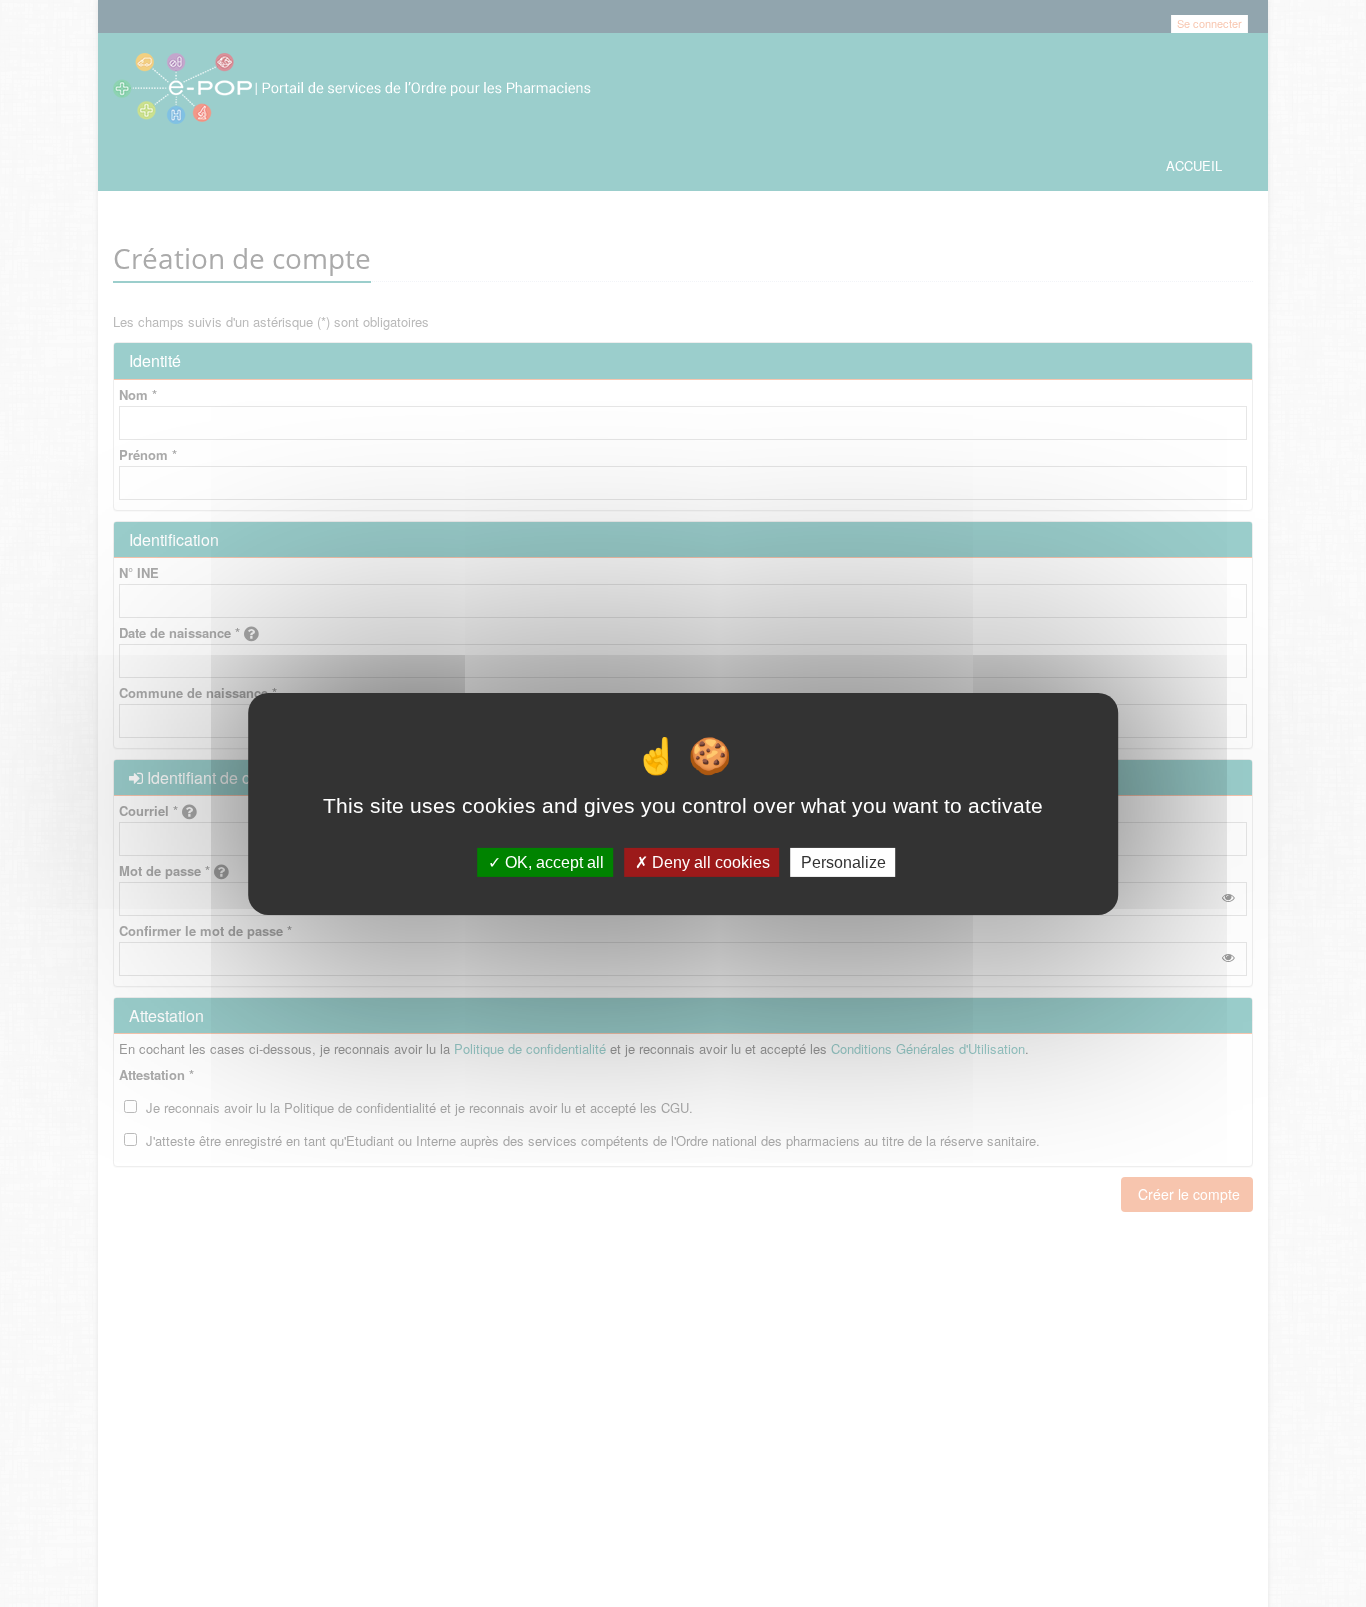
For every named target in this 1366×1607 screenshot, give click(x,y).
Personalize (843, 861)
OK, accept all (552, 861)
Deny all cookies (709, 861)
